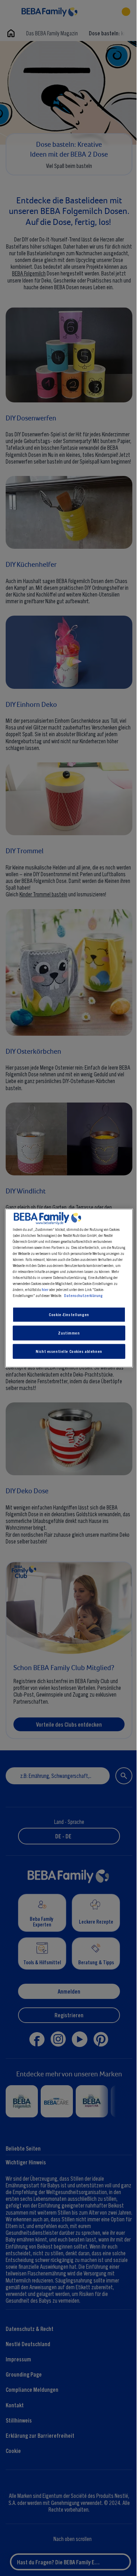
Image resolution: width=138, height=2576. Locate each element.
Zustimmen (67, 1333)
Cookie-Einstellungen (67, 1314)
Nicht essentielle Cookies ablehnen (67, 1351)
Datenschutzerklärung (94, 1295)
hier (70, 1289)
